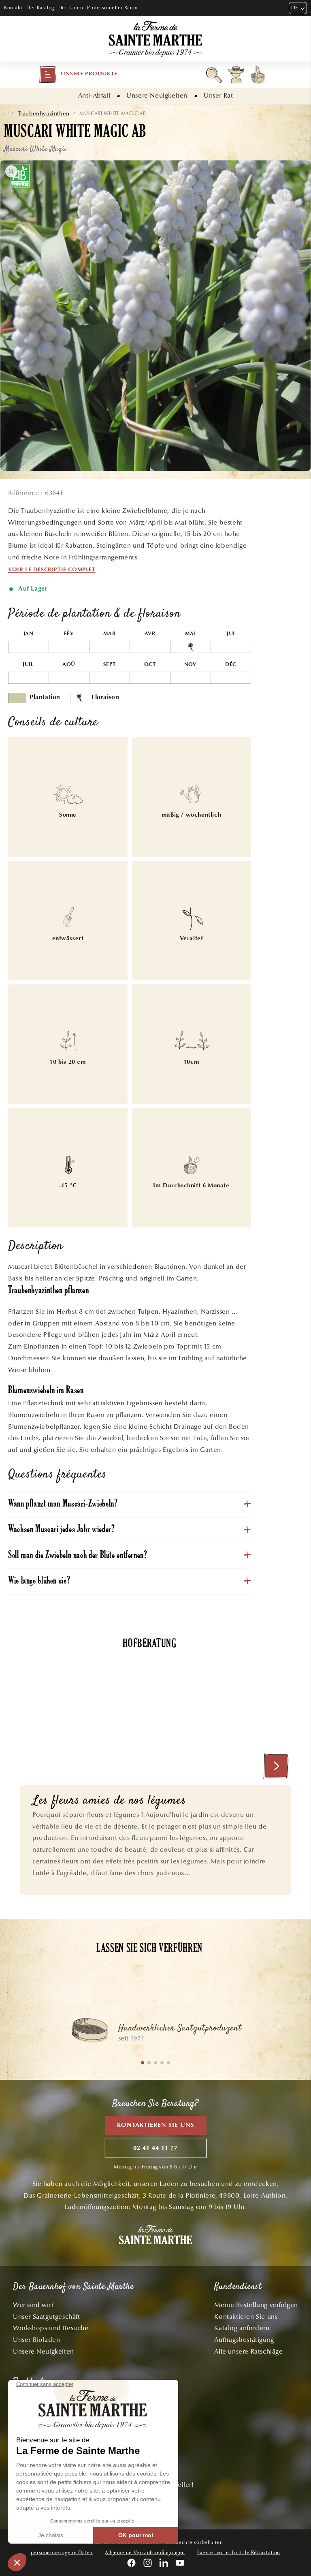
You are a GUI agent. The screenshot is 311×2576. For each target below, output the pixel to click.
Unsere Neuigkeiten (157, 95)
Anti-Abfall (94, 95)
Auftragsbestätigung (244, 2340)
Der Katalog (40, 8)
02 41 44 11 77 (155, 2148)
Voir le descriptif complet (52, 570)
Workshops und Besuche (51, 2328)
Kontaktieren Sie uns (156, 2125)
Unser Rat (218, 95)
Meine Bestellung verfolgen (256, 2305)
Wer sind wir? (33, 2305)
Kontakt (13, 8)
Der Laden (71, 8)
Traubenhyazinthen (44, 114)
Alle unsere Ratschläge (248, 2351)
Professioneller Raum (112, 8)
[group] (155, 2034)
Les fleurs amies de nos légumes (109, 1801)
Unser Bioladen (36, 2340)
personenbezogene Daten (62, 2553)
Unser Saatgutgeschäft (47, 2317)
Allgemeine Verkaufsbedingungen (145, 2553)
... (6, 113)
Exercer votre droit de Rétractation (239, 2553)
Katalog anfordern (242, 2328)
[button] (78, 75)
